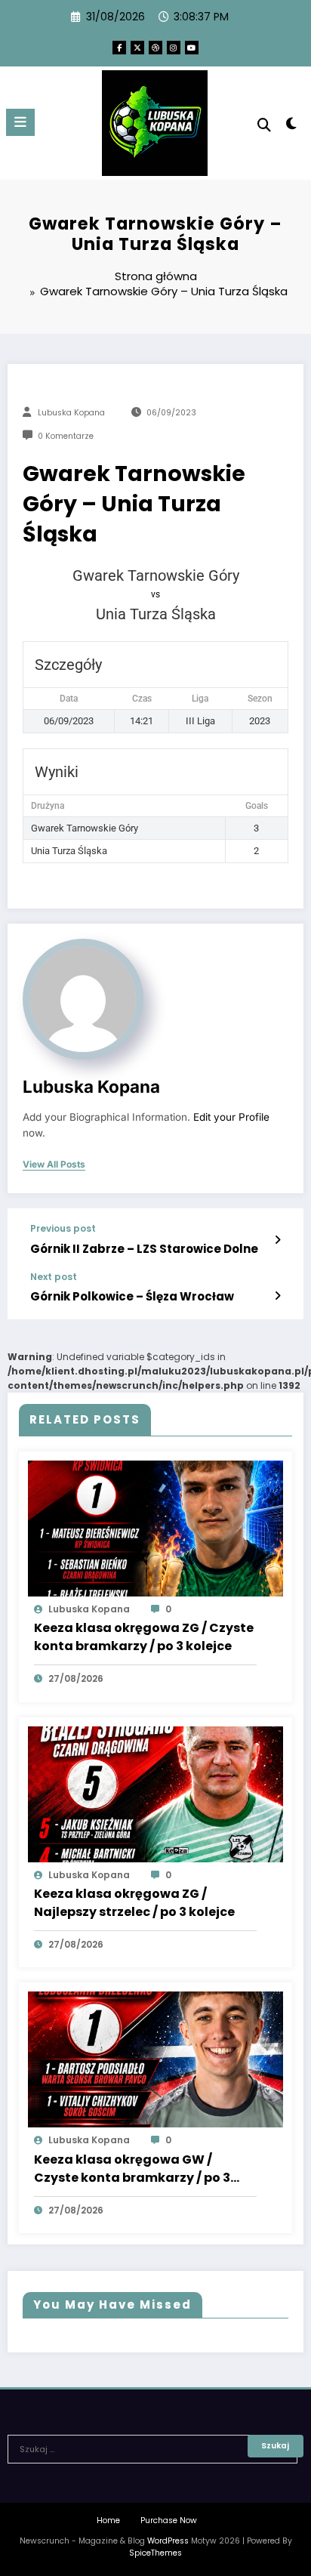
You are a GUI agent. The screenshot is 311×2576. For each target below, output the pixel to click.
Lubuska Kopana (71, 413)
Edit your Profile (231, 1117)
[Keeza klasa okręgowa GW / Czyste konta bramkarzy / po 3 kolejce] (155, 2059)
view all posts (54, 1165)
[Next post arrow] (277, 1296)
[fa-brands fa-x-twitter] (137, 48)
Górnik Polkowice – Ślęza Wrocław (132, 1296)
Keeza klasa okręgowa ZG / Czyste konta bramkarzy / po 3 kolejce (144, 1637)
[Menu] (20, 122)
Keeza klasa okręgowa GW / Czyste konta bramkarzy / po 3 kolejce (132, 2169)
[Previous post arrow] (277, 1240)
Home (108, 2520)
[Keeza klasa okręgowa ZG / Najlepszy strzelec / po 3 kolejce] (155, 1793)
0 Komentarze (66, 436)
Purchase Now (169, 2520)
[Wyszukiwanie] (264, 125)
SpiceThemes (155, 2553)
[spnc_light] (292, 126)
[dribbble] (155, 48)
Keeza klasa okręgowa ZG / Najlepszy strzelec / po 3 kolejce (134, 1903)
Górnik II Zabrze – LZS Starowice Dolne (144, 1249)
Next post (54, 1277)
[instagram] (174, 48)
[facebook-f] (119, 48)
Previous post (63, 1229)
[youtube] (192, 48)
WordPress (168, 2541)
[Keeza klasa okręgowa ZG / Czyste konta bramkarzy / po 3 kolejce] (155, 1527)
